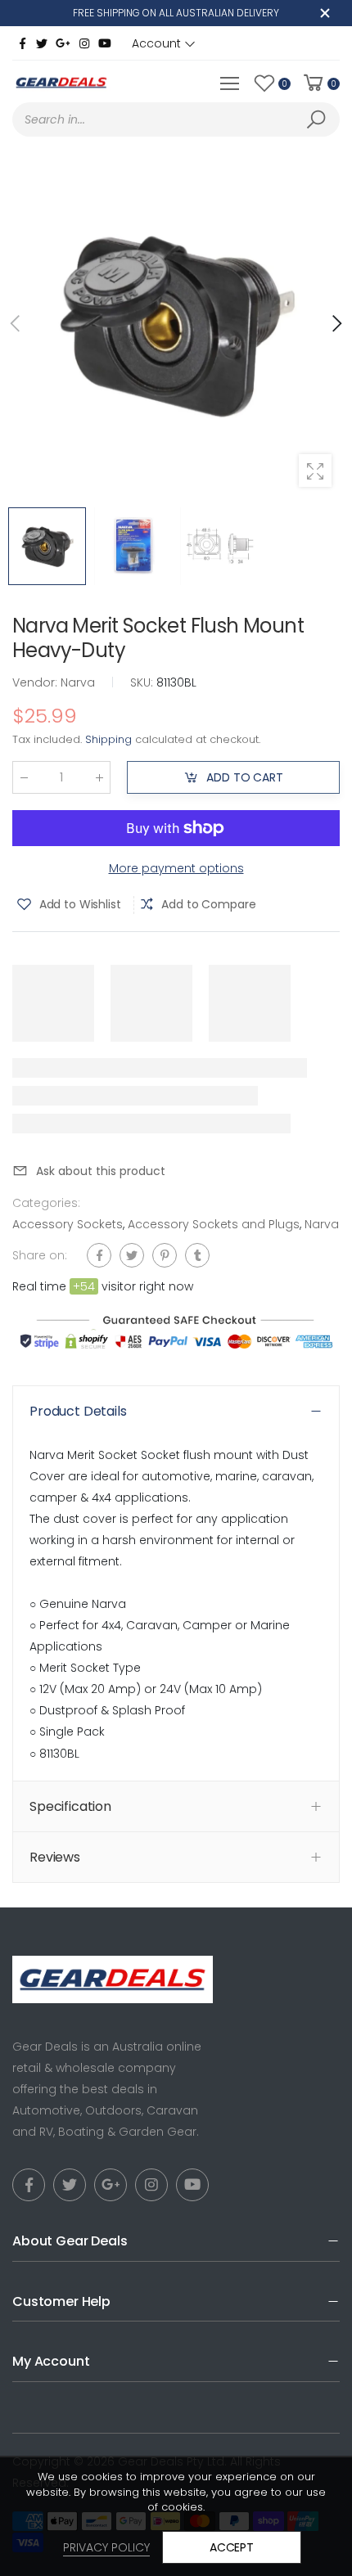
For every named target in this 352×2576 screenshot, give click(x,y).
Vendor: (36, 682)
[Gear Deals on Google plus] (63, 43)
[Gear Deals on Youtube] (105, 43)
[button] (336, 323)
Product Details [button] (78, 1411)
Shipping (108, 739)
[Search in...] (319, 119)
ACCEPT (232, 2547)
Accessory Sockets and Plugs (214, 1224)
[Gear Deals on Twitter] (42, 43)
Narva (322, 1224)
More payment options (176, 868)
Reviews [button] (55, 1857)
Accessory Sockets (68, 1224)
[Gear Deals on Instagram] (84, 43)
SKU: (143, 682)
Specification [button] (70, 1806)
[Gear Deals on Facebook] (22, 43)
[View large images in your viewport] (315, 471)
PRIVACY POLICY (106, 2547)
